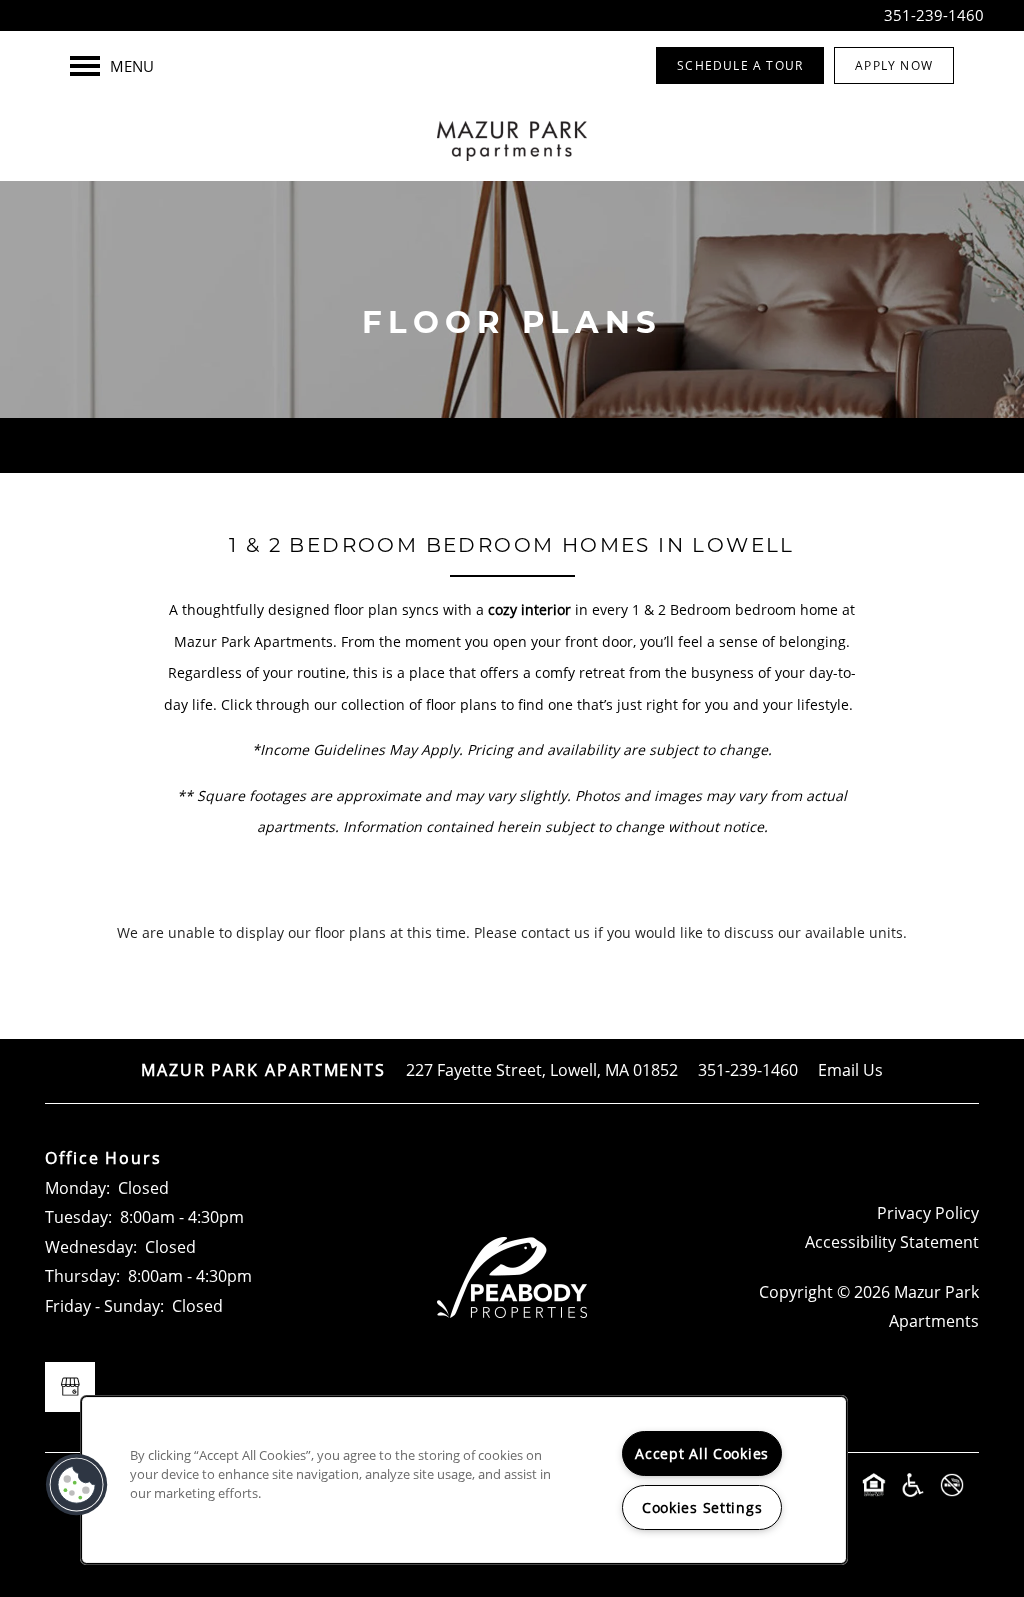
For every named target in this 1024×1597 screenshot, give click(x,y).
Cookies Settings (702, 1507)
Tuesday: (78, 1217)
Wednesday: (91, 1247)
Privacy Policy (928, 1213)
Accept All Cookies (702, 1453)
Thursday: (82, 1276)
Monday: (77, 1188)
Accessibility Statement (892, 1242)
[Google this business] (70, 1387)
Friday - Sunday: (104, 1306)
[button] (740, 65)
